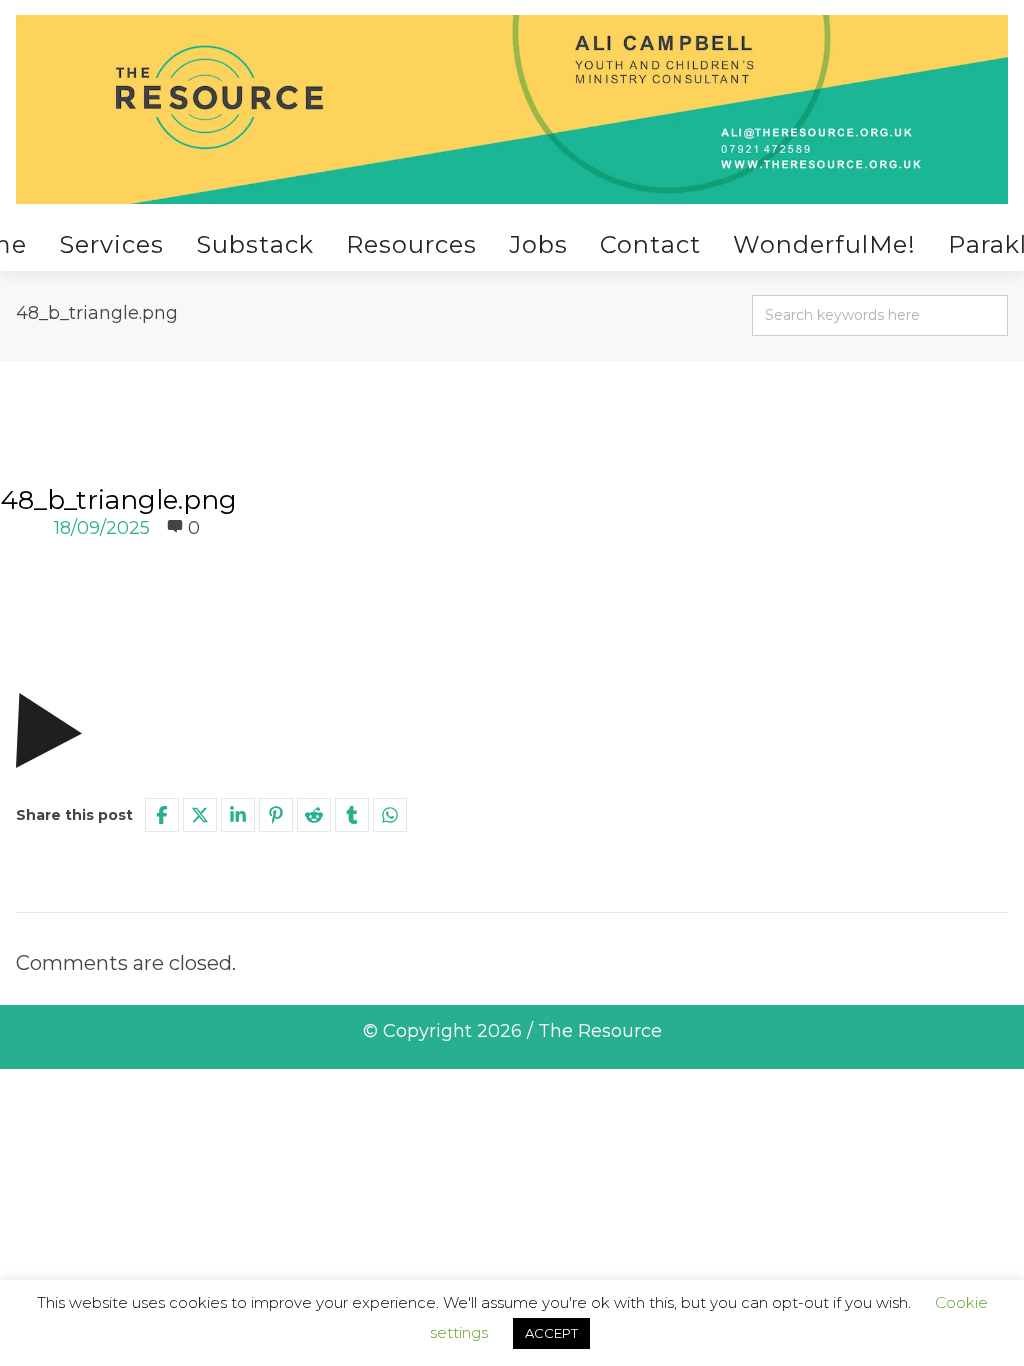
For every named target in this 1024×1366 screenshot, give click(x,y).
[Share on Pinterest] (276, 815)
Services (111, 244)
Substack (255, 244)
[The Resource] (512, 109)
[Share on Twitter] (200, 815)
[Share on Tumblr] (352, 815)
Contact (650, 244)
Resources (411, 244)
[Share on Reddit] (314, 815)
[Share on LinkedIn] (238, 815)
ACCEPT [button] (551, 1333)
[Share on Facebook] (162, 815)
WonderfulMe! (824, 244)
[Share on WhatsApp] (390, 815)
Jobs (538, 244)
